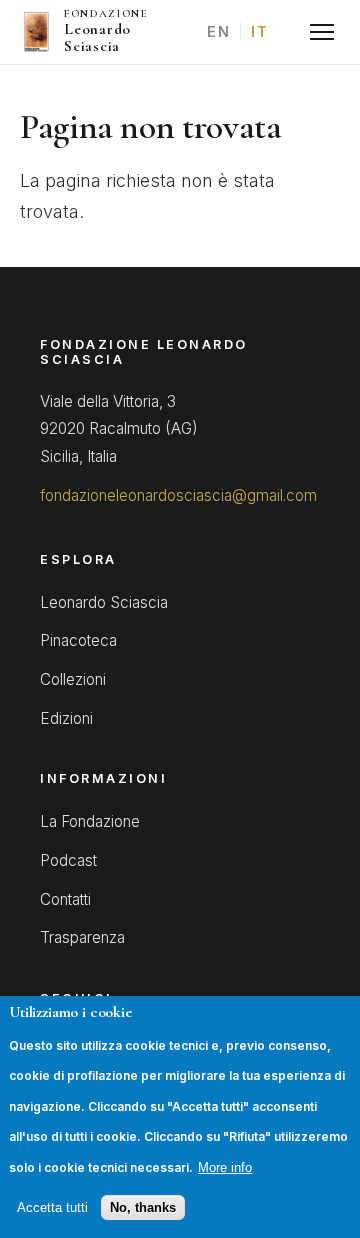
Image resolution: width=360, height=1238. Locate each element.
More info (225, 1167)
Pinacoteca (78, 640)
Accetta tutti (52, 1207)
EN (218, 31)
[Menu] (322, 32)
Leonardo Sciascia (104, 602)
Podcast (68, 860)
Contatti (65, 899)
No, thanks (143, 1207)
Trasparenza (82, 937)
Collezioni (73, 679)
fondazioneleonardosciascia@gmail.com (178, 495)
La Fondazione (90, 821)
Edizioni (66, 718)
